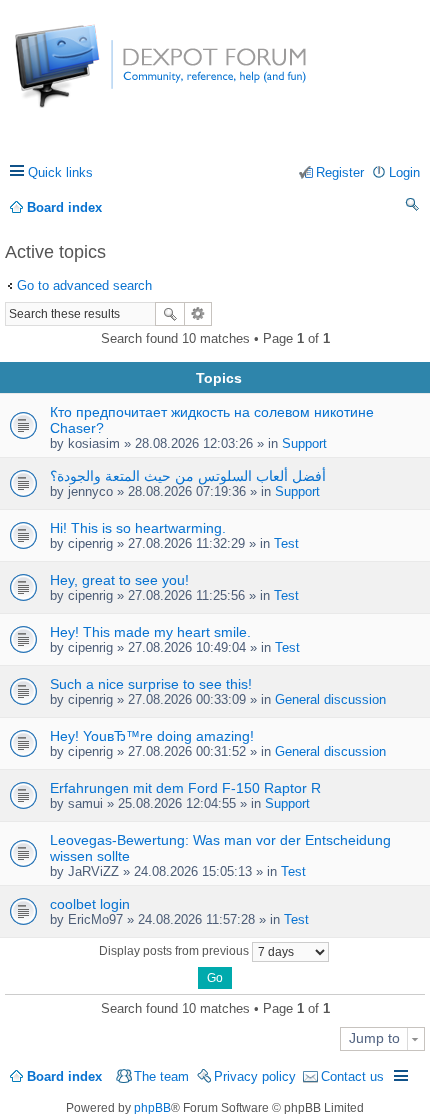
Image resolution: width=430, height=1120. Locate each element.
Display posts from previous (175, 951)
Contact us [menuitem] (352, 1076)
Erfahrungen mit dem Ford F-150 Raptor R (185, 788)
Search (170, 314)
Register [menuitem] (340, 172)
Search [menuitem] (413, 207)
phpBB (152, 1108)
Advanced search (198, 314)
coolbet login (90, 904)
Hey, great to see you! (119, 580)
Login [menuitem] (404, 172)
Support (304, 443)
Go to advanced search (84, 285)
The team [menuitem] (161, 1076)
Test (286, 543)
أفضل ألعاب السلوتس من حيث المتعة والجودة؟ (188, 476)
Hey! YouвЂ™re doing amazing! (152, 736)
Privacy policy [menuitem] (255, 1076)
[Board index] (89, 76)
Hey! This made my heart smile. (150, 632)
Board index (64, 1076)
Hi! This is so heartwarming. (138, 528)
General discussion (330, 699)
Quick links (60, 172)
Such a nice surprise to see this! (151, 684)
